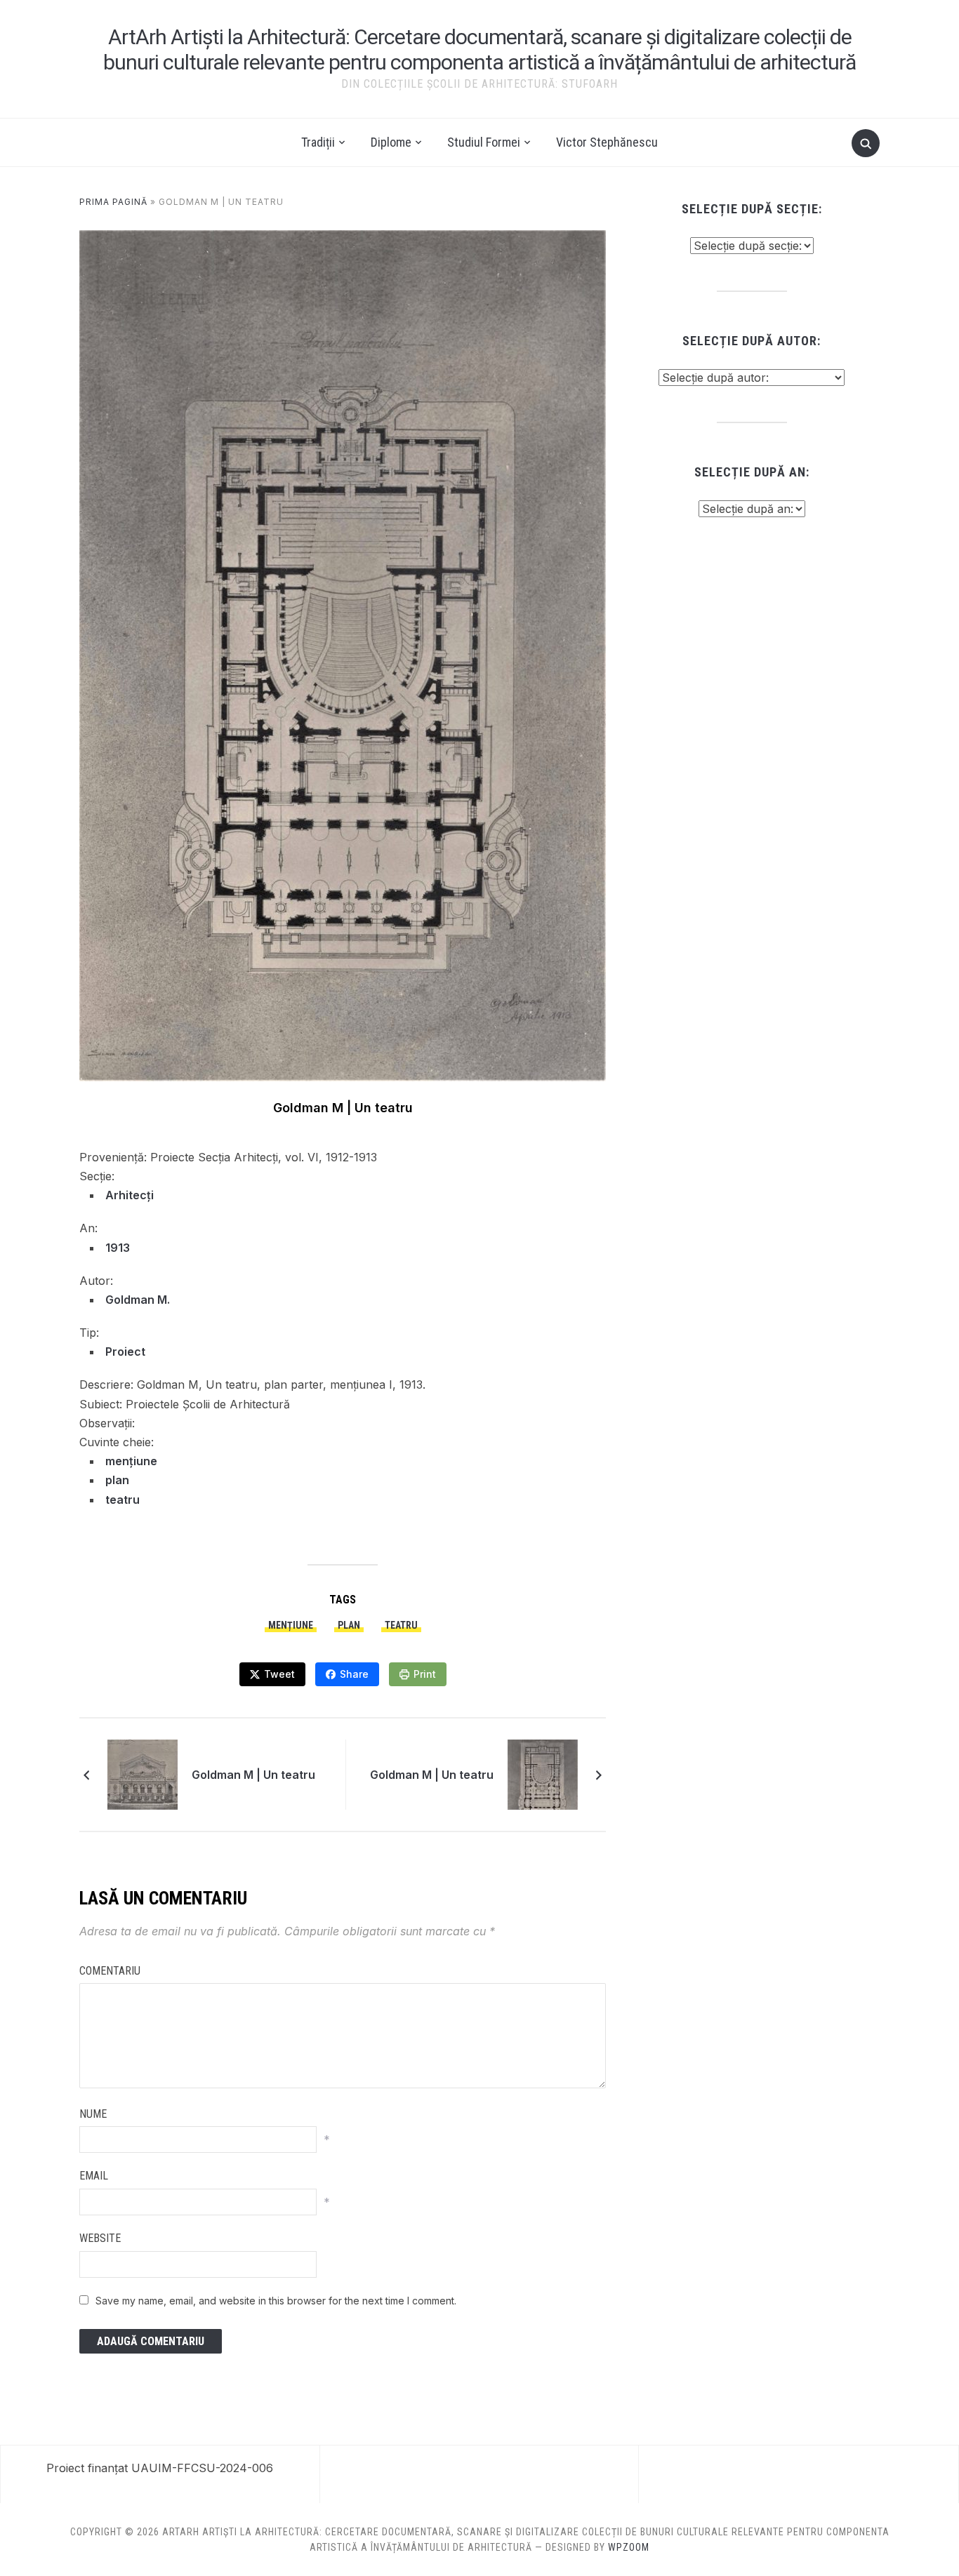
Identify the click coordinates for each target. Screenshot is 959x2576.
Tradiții (318, 142)
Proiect (125, 1352)
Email (94, 2176)
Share (354, 1674)
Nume (93, 2114)
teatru (123, 1500)
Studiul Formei (484, 142)
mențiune (131, 1461)
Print (425, 1674)
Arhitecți (130, 1195)
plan (117, 1480)
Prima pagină (113, 202)
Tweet (279, 1674)
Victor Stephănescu (607, 142)
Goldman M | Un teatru (253, 1775)
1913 (118, 1248)
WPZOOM (629, 2547)
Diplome (391, 142)
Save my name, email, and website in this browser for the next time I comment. (276, 2301)
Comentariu (110, 1971)
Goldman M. (138, 1300)
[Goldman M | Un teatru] (143, 1774)
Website (100, 2238)
